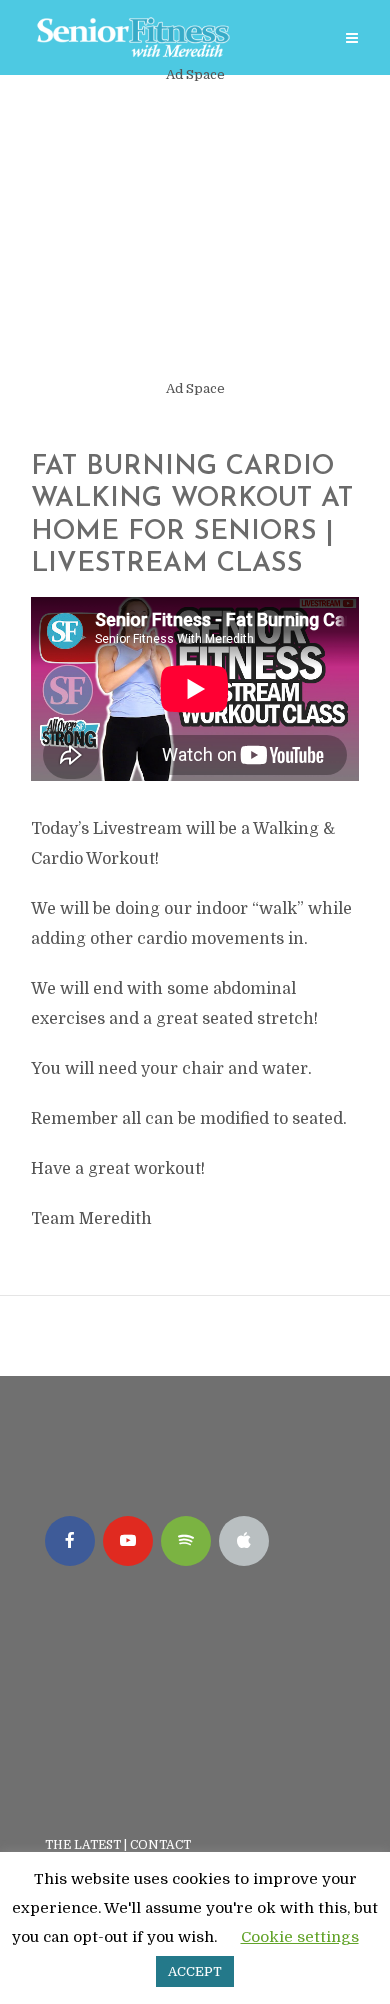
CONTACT (162, 1845)
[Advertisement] (195, 232)
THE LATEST (83, 1845)
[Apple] (244, 1541)
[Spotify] (186, 1541)
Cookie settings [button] (300, 1937)
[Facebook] (70, 1541)
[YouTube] (128, 1541)
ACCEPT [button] (195, 1971)
